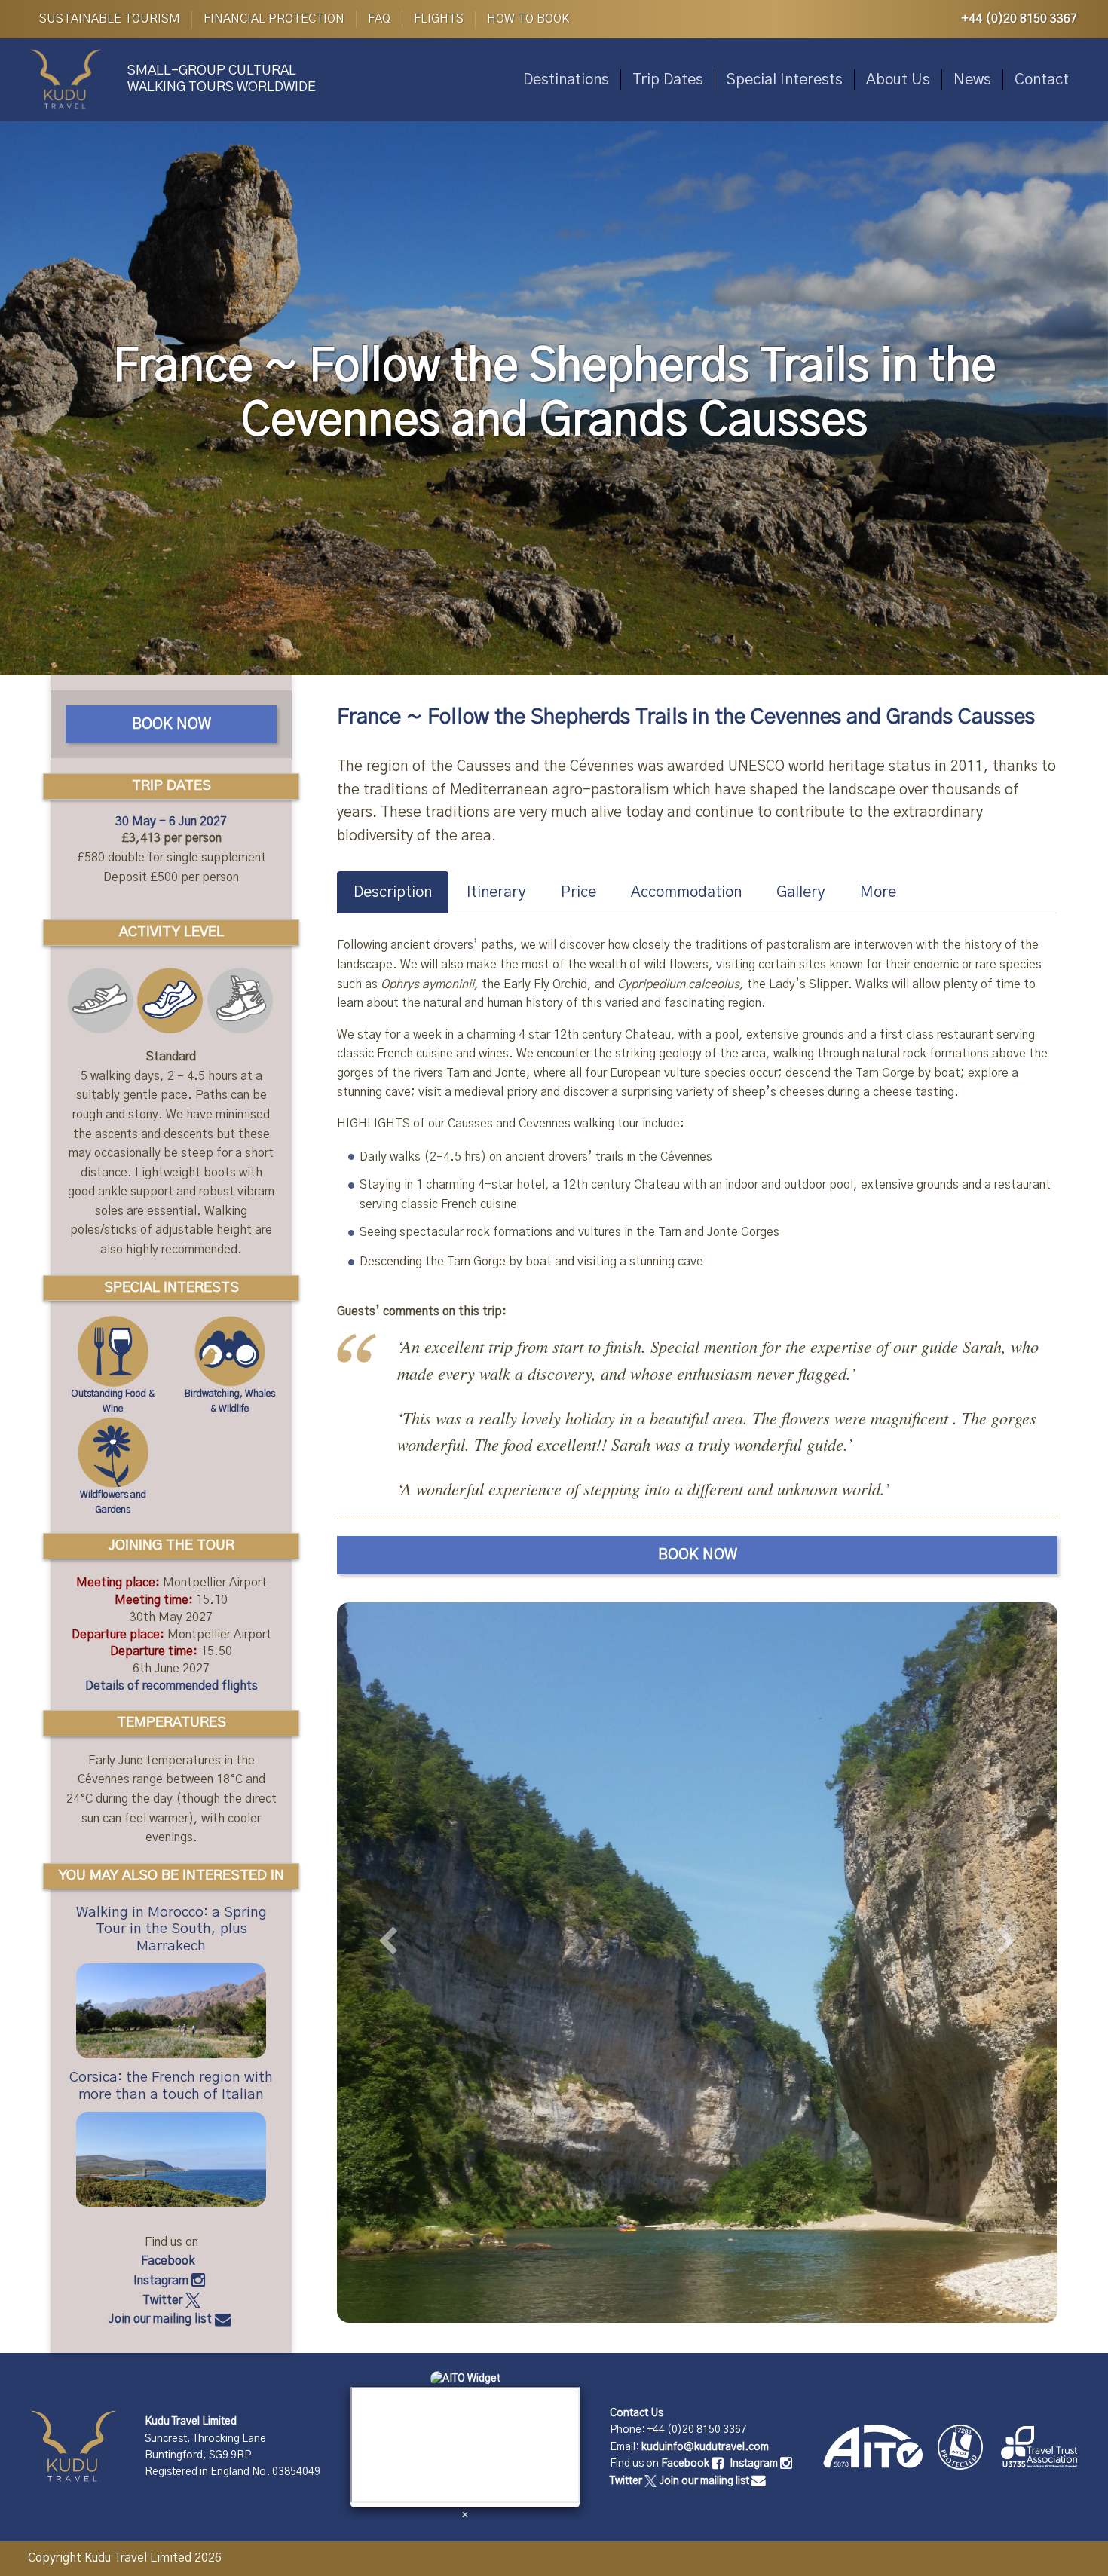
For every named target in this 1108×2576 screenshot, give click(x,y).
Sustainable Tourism (110, 19)
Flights (439, 19)
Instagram (162, 2281)
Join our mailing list (162, 2319)
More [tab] (878, 892)
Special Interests (785, 80)
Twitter (164, 2300)
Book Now (698, 1555)
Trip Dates (668, 80)
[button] (391, 1957)
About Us (898, 80)
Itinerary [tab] (496, 892)
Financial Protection (274, 19)
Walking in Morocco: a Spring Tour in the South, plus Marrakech (171, 1930)
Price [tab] (578, 892)
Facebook (170, 2261)
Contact (1042, 80)
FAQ (379, 19)
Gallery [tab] (801, 892)
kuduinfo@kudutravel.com (705, 2447)
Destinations (566, 80)
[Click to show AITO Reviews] (465, 2379)
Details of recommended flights (171, 1686)
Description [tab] (393, 892)
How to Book (528, 19)
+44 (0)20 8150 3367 (1019, 19)
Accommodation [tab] (686, 892)
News (972, 80)
